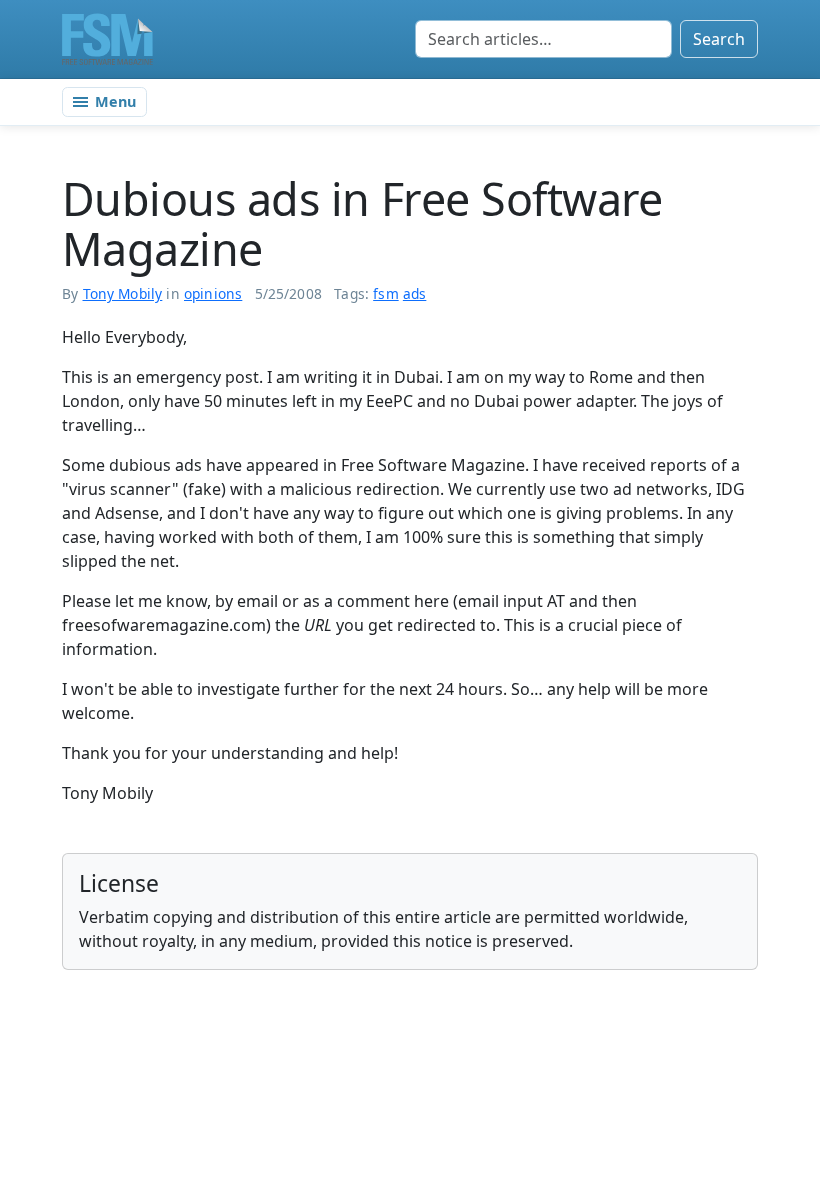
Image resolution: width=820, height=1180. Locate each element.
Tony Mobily (123, 293)
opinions (213, 293)
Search (719, 39)
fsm (386, 293)
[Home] (107, 39)
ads (415, 293)
